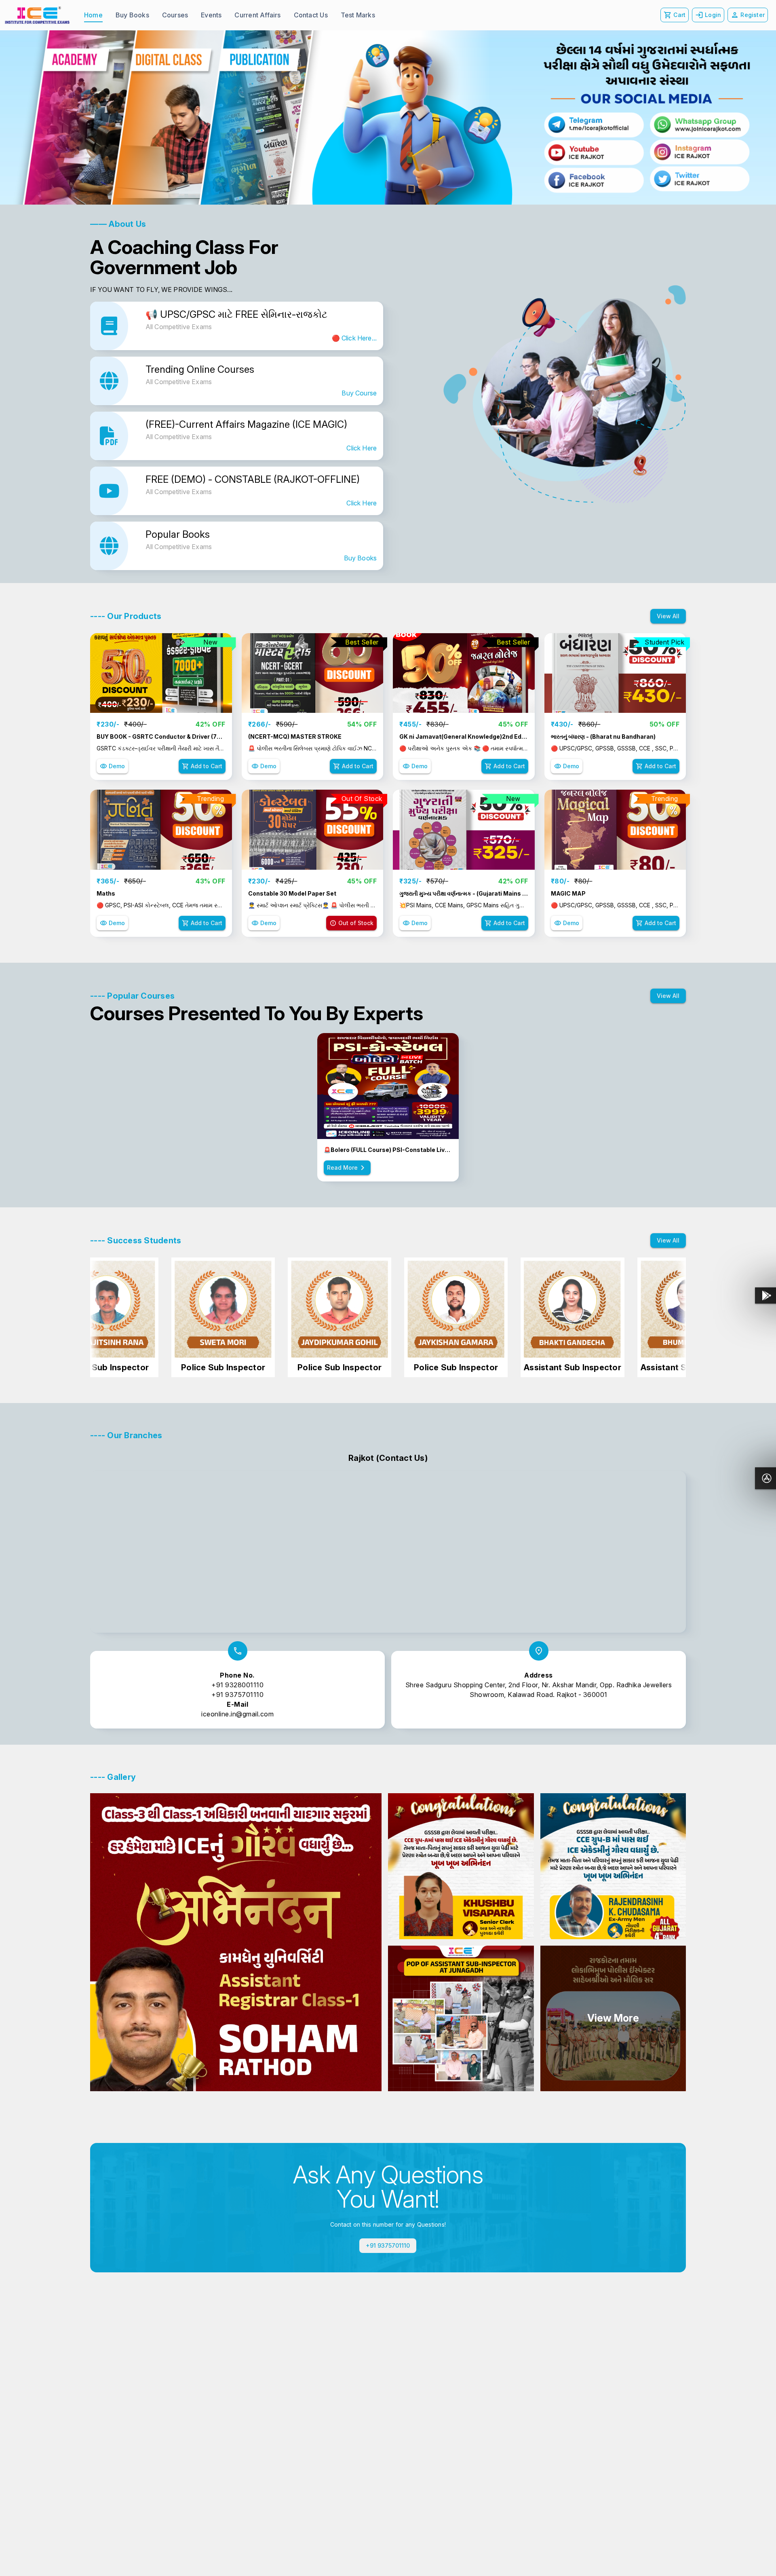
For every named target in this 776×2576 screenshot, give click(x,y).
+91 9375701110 (237, 1695)
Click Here (362, 448)
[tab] (93, 15)
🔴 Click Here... (354, 338)
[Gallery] (388, 117)
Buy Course (359, 393)
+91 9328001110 (237, 1685)
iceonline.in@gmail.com (237, 1714)
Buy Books (360, 558)
